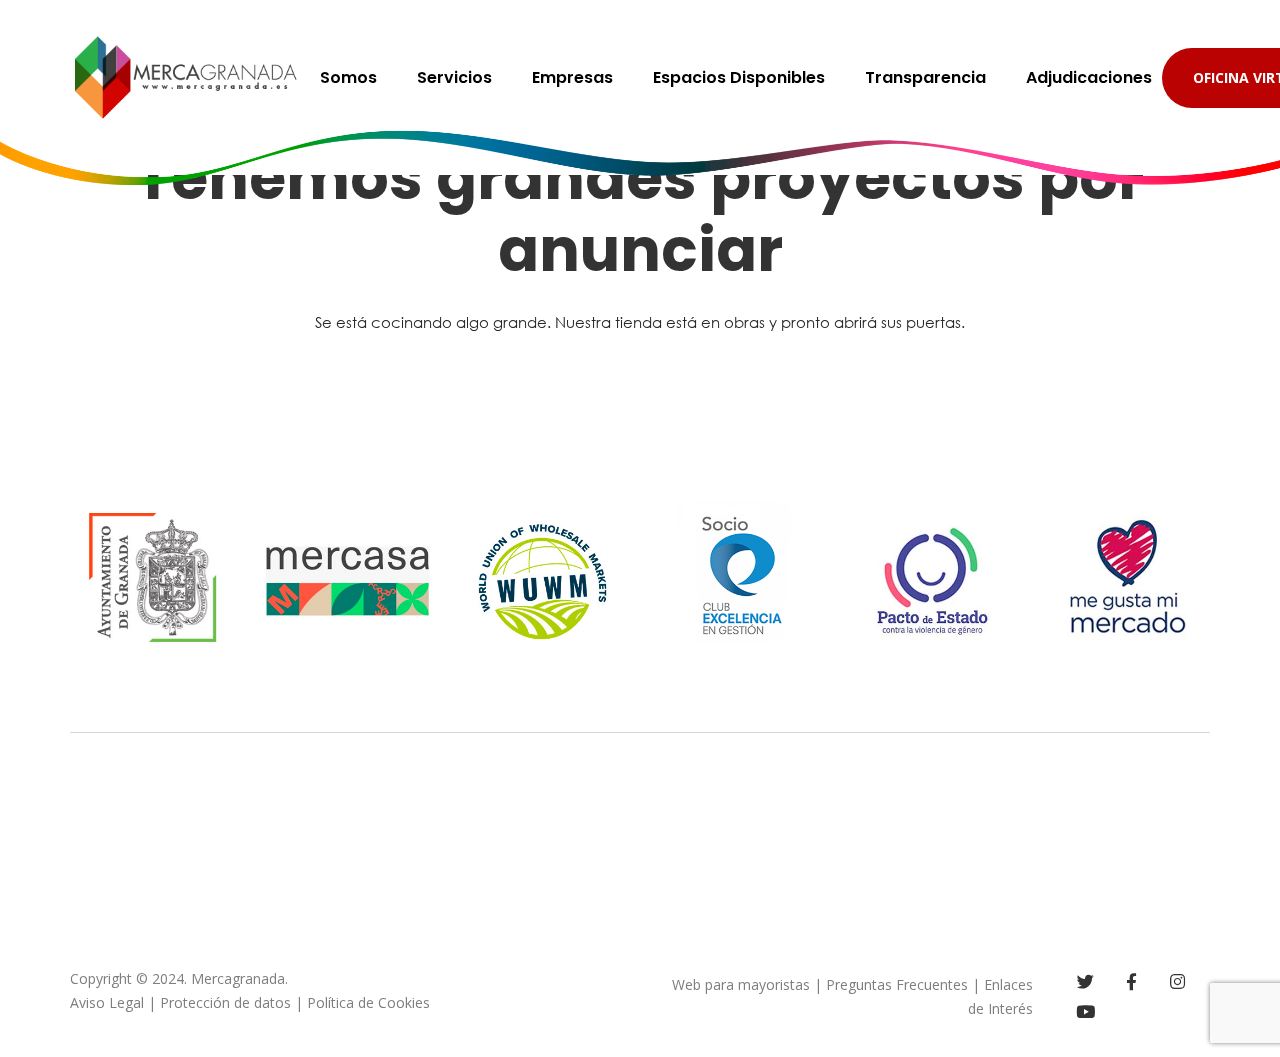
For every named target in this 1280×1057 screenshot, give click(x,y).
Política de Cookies (368, 1002)
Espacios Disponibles (739, 77)
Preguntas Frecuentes (897, 984)
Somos (348, 77)
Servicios (454, 77)
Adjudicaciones (1089, 77)
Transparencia (925, 77)
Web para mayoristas (741, 984)
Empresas (572, 77)
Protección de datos (225, 1002)
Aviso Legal (107, 1002)
